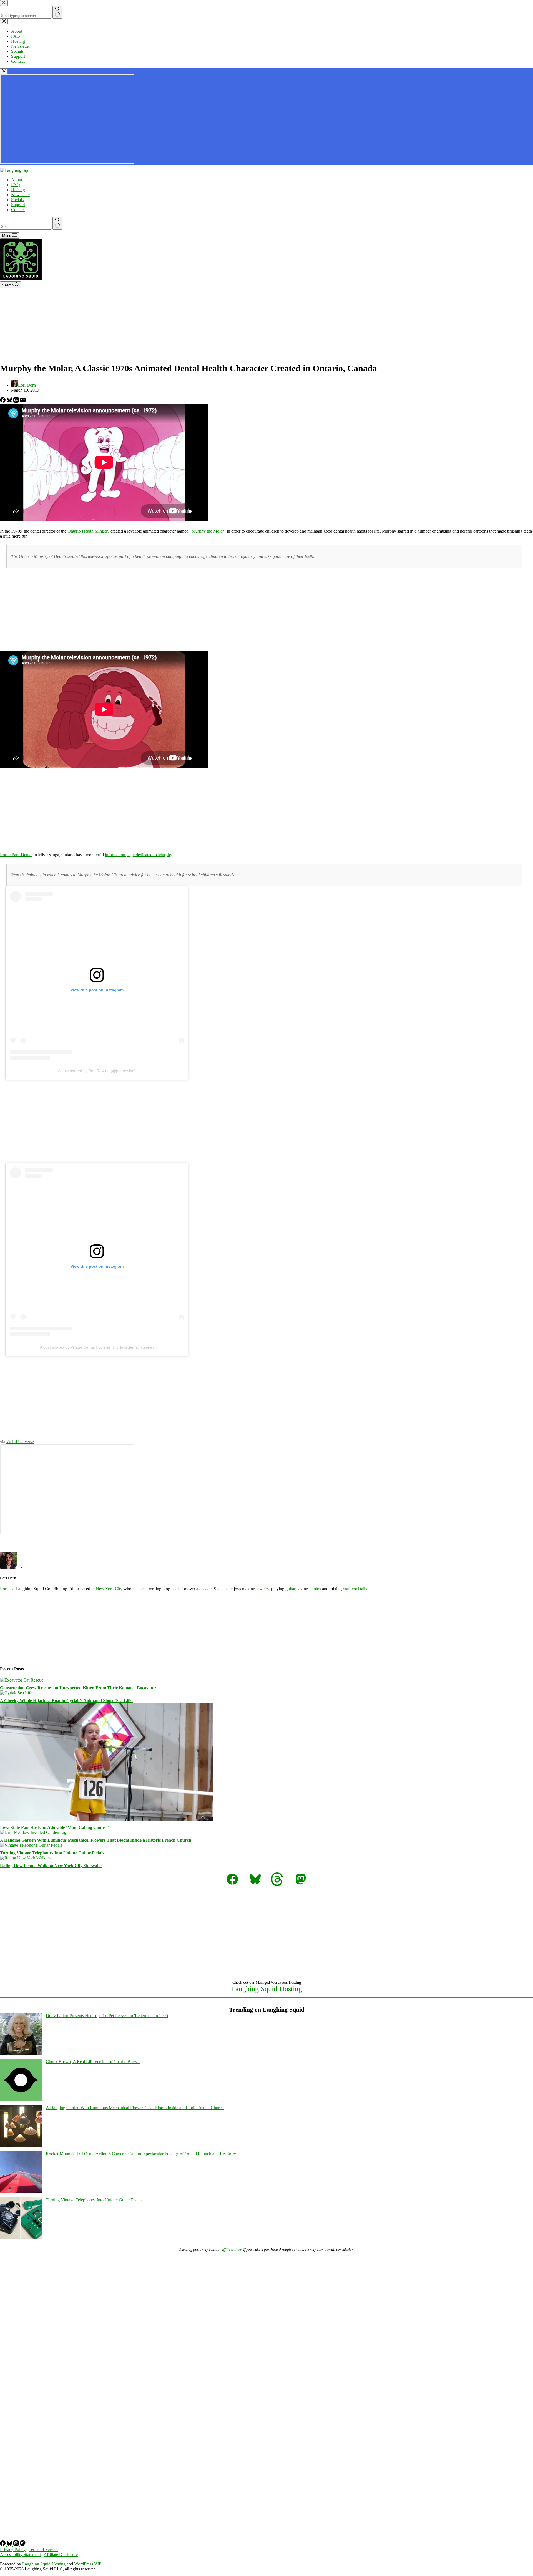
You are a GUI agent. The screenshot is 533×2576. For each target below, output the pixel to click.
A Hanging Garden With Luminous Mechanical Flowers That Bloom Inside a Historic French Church (96, 1840)
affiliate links (231, 2249)
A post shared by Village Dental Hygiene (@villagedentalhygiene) (97, 1347)
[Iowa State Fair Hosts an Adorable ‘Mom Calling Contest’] (107, 1820)
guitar (290, 1589)
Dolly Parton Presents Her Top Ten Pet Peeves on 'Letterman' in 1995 (107, 2016)
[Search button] (57, 223)
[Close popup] (4, 71)
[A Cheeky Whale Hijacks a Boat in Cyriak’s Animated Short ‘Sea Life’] (16, 1693)
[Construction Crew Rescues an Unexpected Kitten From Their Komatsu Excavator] (22, 1680)
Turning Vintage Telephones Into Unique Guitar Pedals (52, 1853)
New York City (109, 1589)
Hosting (18, 190)
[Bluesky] (10, 401)
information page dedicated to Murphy (138, 855)
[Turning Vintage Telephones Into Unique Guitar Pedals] (31, 1845)
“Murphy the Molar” (208, 531)
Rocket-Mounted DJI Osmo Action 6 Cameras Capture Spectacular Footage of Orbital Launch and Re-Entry (141, 2154)
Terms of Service (43, 2549)
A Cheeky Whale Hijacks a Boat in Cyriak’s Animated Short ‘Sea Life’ (66, 1701)
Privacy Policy (13, 2549)
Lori (4, 1589)
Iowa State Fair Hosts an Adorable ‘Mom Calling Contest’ (55, 1827)
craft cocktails (355, 1589)
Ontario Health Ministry (88, 531)
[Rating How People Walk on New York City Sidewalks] (25, 1858)
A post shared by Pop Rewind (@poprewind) (97, 1071)
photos (315, 1589)
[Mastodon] (23, 2545)
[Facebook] (3, 401)
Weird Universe (20, 1442)
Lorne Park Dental (16, 855)
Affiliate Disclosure (61, 2554)
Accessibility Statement (20, 2554)
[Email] (23, 401)
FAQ (16, 185)
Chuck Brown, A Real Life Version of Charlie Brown (93, 2062)
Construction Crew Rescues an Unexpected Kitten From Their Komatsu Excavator (78, 1688)
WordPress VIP (88, 2564)
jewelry (263, 1589)
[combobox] (26, 227)
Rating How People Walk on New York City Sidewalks (51, 1866)
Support (18, 205)
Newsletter (21, 195)
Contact (18, 210)
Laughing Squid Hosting (266, 1989)
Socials (17, 200)
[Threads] (17, 401)
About (17, 180)
